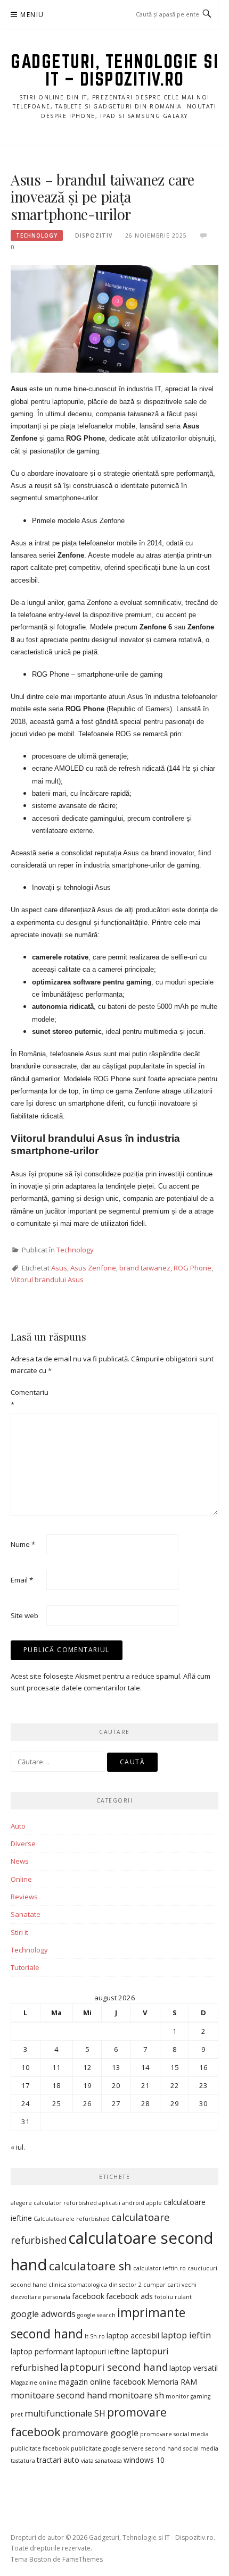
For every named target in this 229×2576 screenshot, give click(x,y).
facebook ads (129, 2296)
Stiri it (19, 1932)
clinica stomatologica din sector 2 (95, 2285)
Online (21, 1879)
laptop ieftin (186, 2335)
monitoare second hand (59, 2395)
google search (96, 2315)
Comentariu (28, 1398)
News (20, 1861)
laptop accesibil (133, 2335)
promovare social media (174, 2434)
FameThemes (83, 2559)
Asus (59, 1268)
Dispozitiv (94, 235)
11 (56, 2067)
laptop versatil (194, 2368)
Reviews (24, 1897)
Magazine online (34, 2383)
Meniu (32, 15)
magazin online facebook (102, 2382)
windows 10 (144, 2460)
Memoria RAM (172, 2382)
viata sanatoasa (101, 2461)
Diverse (23, 1843)
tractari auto (58, 2460)
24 (26, 2103)
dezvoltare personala (40, 2297)
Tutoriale (25, 1967)
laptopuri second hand (114, 2367)
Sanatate (26, 1914)
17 (26, 2085)
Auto (18, 1826)
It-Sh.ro (95, 2336)
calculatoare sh (90, 2266)
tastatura (23, 2461)
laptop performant (42, 2351)
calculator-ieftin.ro (160, 2268)
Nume (23, 1544)
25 (56, 2103)
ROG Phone (193, 1268)
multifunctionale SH (65, 2413)
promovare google (100, 2433)
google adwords (43, 2314)
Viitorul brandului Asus (47, 1279)
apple (154, 2203)
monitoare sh (136, 2395)
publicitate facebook (40, 2448)
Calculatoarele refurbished (72, 2219)
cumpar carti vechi (170, 2285)
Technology (37, 235)
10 (26, 2067)
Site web (24, 1615)
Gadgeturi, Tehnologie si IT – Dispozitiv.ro (114, 70)
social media (201, 2448)
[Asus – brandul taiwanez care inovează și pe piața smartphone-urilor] (114, 318)
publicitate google (96, 2448)
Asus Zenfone (93, 1268)
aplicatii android (121, 2203)
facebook (88, 2296)
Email (22, 1580)
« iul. (18, 2147)
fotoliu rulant (173, 2297)
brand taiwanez (145, 1268)
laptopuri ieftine (103, 2351)
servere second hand (152, 2448)
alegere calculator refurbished (54, 2203)
